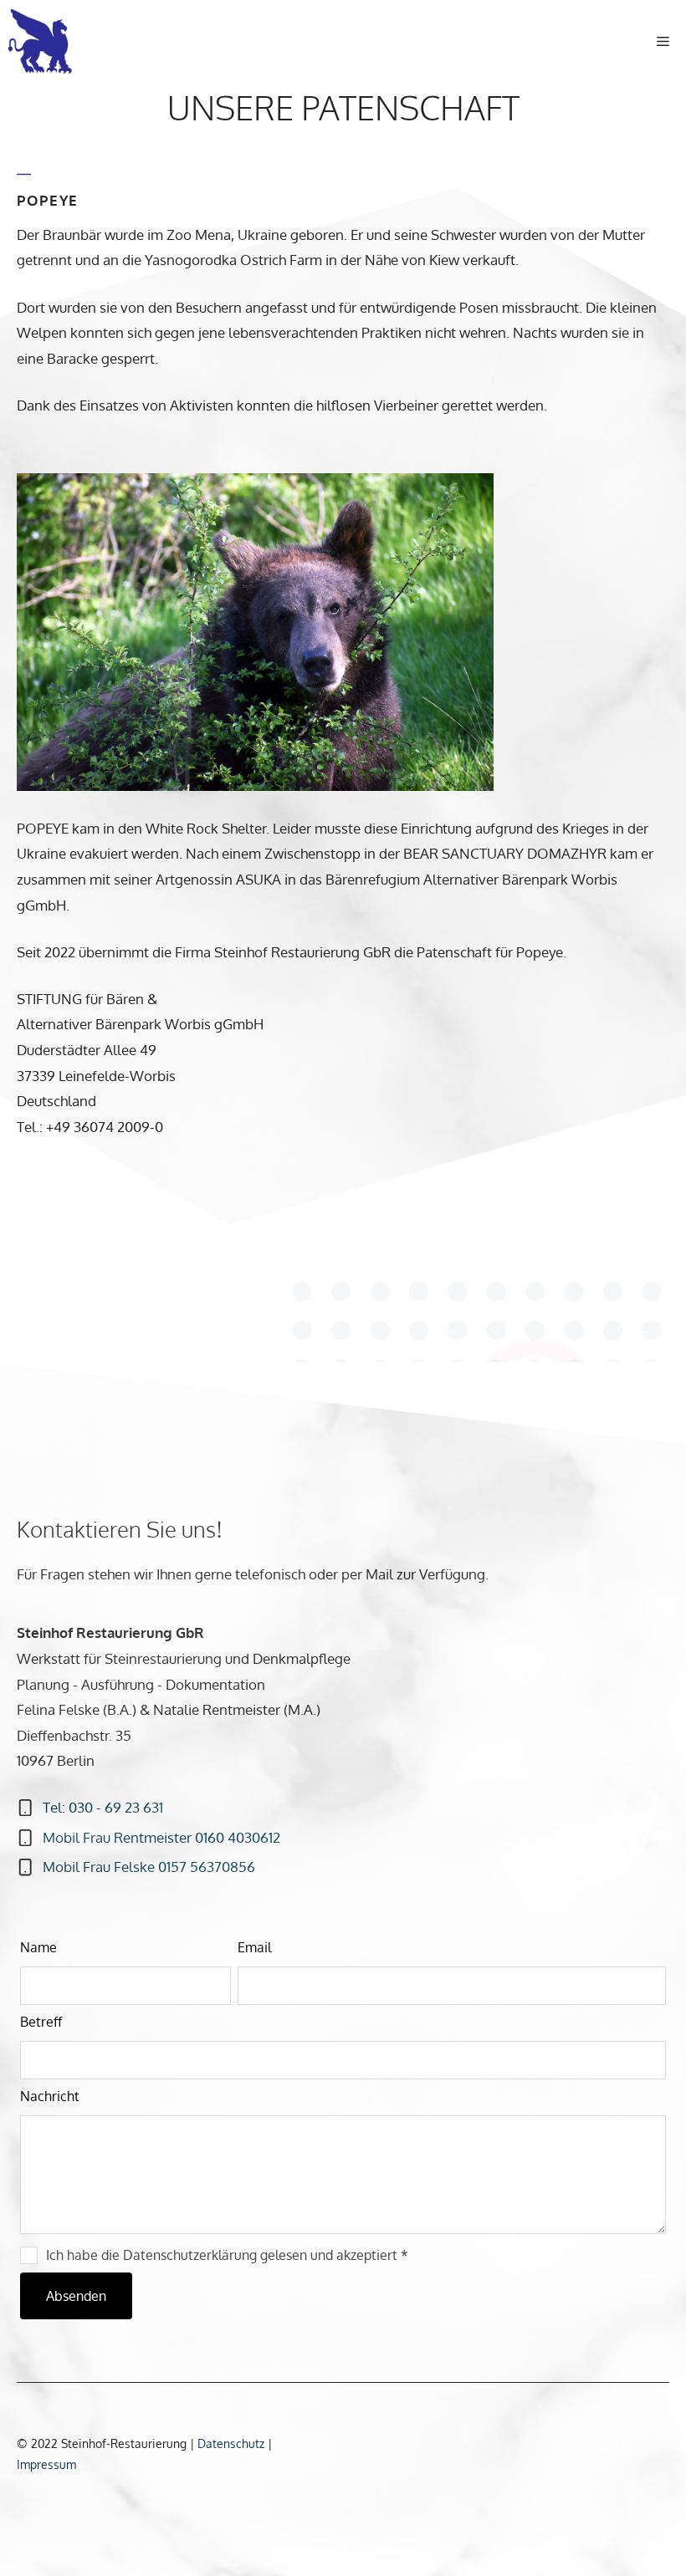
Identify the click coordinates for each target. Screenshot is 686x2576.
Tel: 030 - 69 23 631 (103, 1807)
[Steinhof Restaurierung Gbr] (44, 42)
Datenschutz (233, 2443)
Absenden (76, 2296)
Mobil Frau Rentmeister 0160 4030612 (161, 1837)
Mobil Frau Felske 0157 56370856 (149, 1867)
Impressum (46, 2464)
